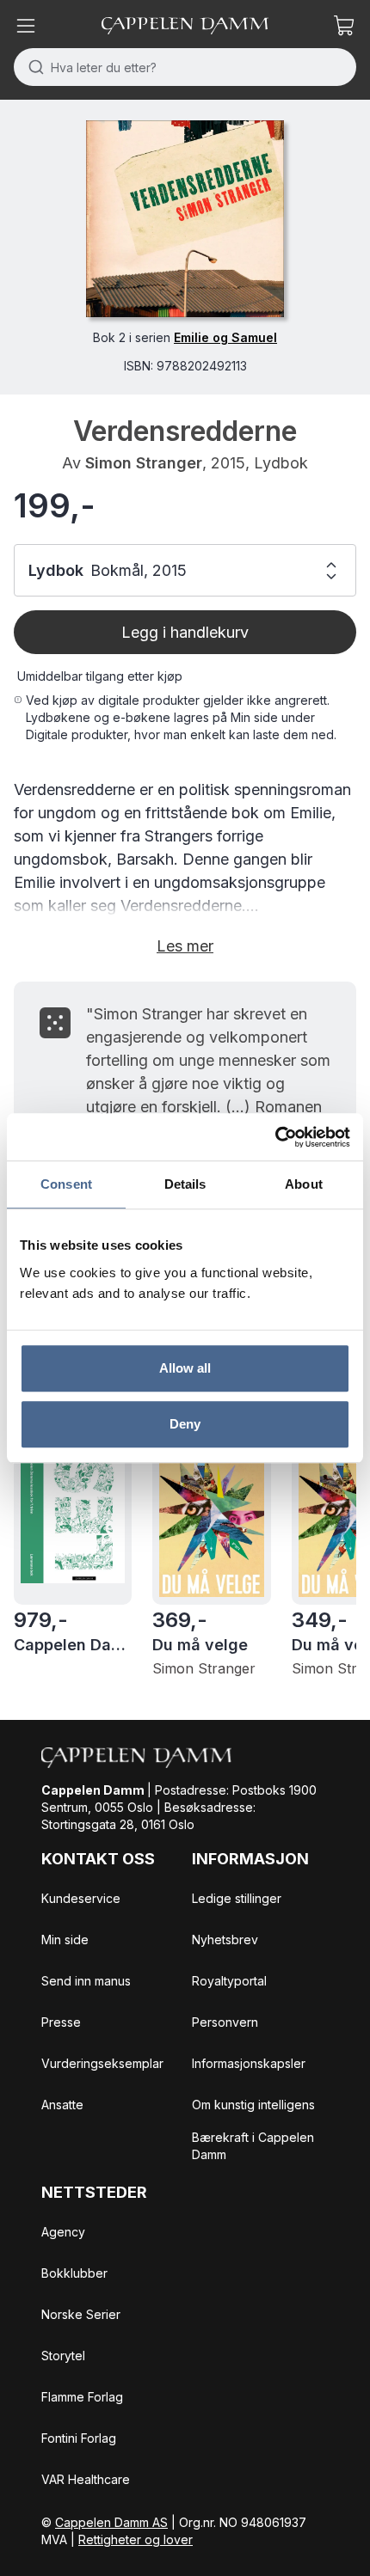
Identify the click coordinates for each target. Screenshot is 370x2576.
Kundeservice (81, 1898)
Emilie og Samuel (225, 337)
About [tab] (304, 1184)
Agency (63, 2232)
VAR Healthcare (86, 2479)
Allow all (185, 1368)
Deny (185, 1424)
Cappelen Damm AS (111, 2522)
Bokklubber (74, 2273)
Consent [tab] (66, 1184)
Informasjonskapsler (249, 2063)
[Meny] (26, 26)
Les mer (185, 946)
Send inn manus (86, 1981)
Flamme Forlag (82, 2397)
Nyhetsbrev (225, 1940)
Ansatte (62, 2105)
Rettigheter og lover (136, 2539)
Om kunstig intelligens (253, 2105)
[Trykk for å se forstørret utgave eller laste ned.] (185, 219)
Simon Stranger (144, 463)
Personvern (225, 2022)
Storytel (63, 2356)
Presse (61, 2022)
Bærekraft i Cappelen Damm (253, 2146)
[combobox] (185, 67)
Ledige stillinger (237, 1898)
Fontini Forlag (79, 2438)
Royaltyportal (229, 1981)
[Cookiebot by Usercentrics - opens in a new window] (275, 1137)
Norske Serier (81, 2314)
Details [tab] (185, 1184)
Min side (65, 1940)
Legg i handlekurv (185, 632)
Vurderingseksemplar (102, 2063)
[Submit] (32, 67)
